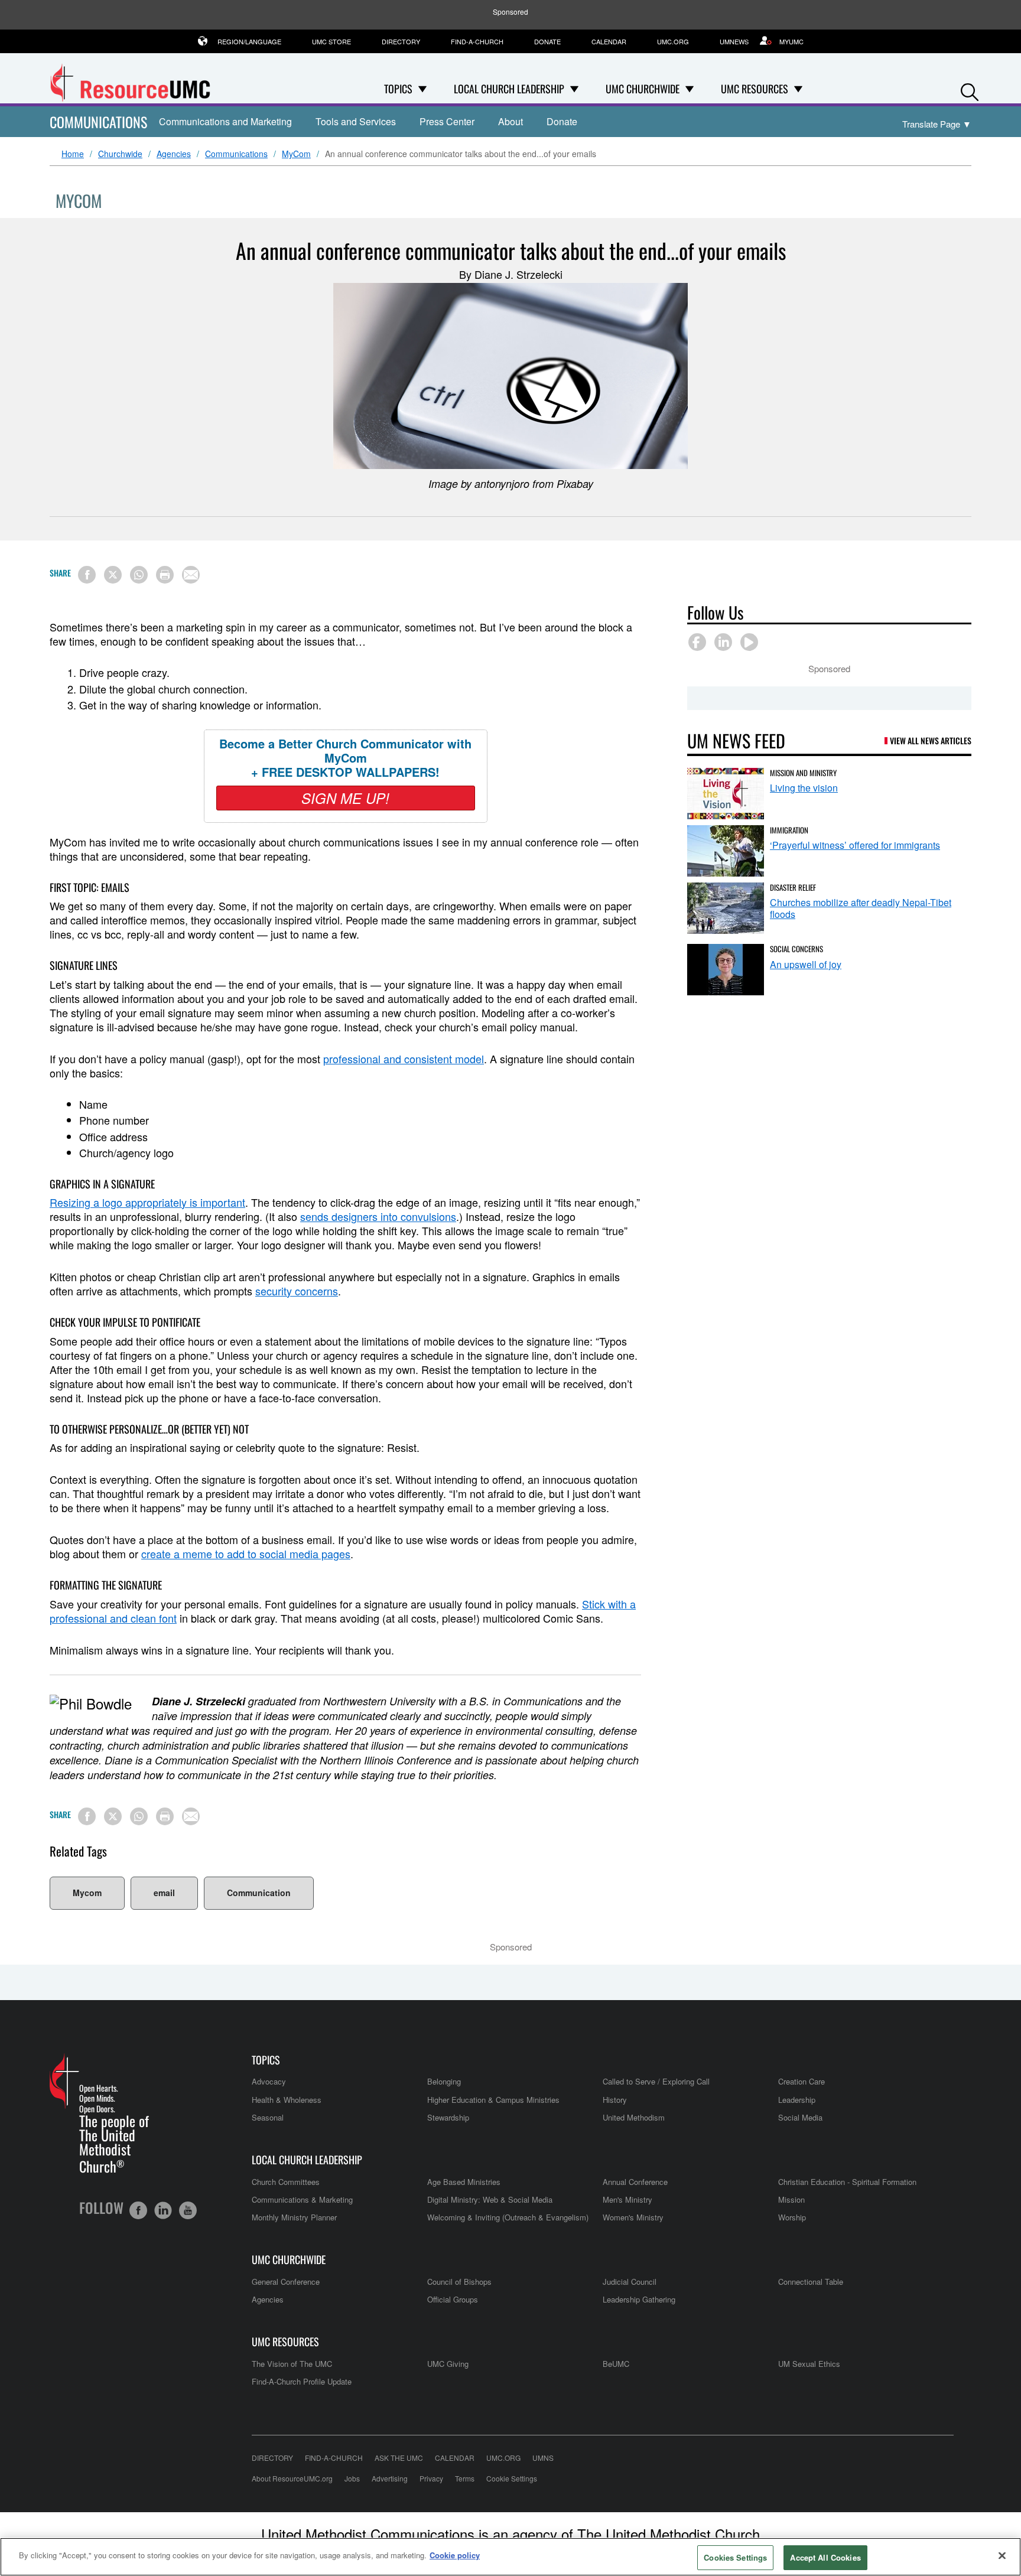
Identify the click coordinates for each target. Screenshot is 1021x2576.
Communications (98, 122)
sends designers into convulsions (378, 1216)
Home (73, 154)
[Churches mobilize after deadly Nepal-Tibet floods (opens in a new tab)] (726, 908)
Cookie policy (455, 2555)
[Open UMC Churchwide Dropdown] (690, 89)
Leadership (797, 2100)
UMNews (734, 41)
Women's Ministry (633, 2217)
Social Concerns (796, 949)
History (615, 2100)
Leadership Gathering (639, 2299)
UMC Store (331, 41)
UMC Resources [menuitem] (755, 89)
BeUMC (616, 2364)
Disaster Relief (793, 887)
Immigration (789, 830)
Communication (259, 1893)
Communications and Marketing (225, 121)
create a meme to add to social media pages (246, 1554)
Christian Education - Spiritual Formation (847, 2182)
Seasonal (268, 2117)
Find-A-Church (477, 41)
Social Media (800, 2117)
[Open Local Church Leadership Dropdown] (574, 89)
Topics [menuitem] (398, 89)
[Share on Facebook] (87, 575)
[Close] (1002, 2555)
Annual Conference (635, 2182)
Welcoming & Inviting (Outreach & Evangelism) (508, 2217)
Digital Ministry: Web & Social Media (490, 2199)
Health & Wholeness (287, 2100)
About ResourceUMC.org (292, 2478)
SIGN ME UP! (345, 798)
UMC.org (673, 41)
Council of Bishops (459, 2282)
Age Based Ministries (464, 2182)
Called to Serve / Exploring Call (656, 2081)
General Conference (286, 2282)
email (164, 1893)
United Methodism (634, 2117)
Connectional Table (811, 2282)
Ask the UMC (399, 2458)
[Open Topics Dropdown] (422, 89)
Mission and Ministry (803, 773)
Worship (792, 2217)
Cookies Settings (735, 2557)
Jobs (352, 2478)
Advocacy (269, 2081)
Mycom (87, 1893)
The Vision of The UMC (292, 2364)
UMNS (543, 2458)
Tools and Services (356, 121)
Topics (266, 2060)
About (510, 121)
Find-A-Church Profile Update (302, 2381)
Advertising (390, 2478)
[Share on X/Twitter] (113, 575)
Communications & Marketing (302, 2199)
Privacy (431, 2478)
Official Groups (453, 2299)
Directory (401, 41)
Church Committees (286, 2182)
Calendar (609, 41)
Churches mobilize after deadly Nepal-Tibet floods (861, 908)
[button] (970, 89)
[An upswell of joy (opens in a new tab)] (726, 970)
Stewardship (448, 2117)
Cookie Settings (512, 2478)
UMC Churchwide (289, 2260)
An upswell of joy (806, 964)
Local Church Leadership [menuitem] (509, 89)
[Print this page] (165, 575)
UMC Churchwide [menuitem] (643, 89)
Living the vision (804, 788)
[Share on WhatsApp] (139, 575)
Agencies (174, 154)
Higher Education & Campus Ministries (493, 2100)
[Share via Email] (191, 575)
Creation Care (801, 2081)
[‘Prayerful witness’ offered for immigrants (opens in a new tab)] (726, 851)
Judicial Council (630, 2282)
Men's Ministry (627, 2199)
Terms (465, 2478)
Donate (547, 41)
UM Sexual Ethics (809, 2364)
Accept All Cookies (825, 2557)
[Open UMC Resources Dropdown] (798, 89)
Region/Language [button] (249, 41)
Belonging (444, 2081)
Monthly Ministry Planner (294, 2217)
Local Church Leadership (307, 2160)
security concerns (297, 1291)
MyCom (296, 154)
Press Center (447, 121)
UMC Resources (285, 2342)
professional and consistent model (404, 1059)
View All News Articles (931, 740)
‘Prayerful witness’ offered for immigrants (855, 845)
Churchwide (120, 154)
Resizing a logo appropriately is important (147, 1202)
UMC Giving (448, 2364)
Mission (791, 2199)
